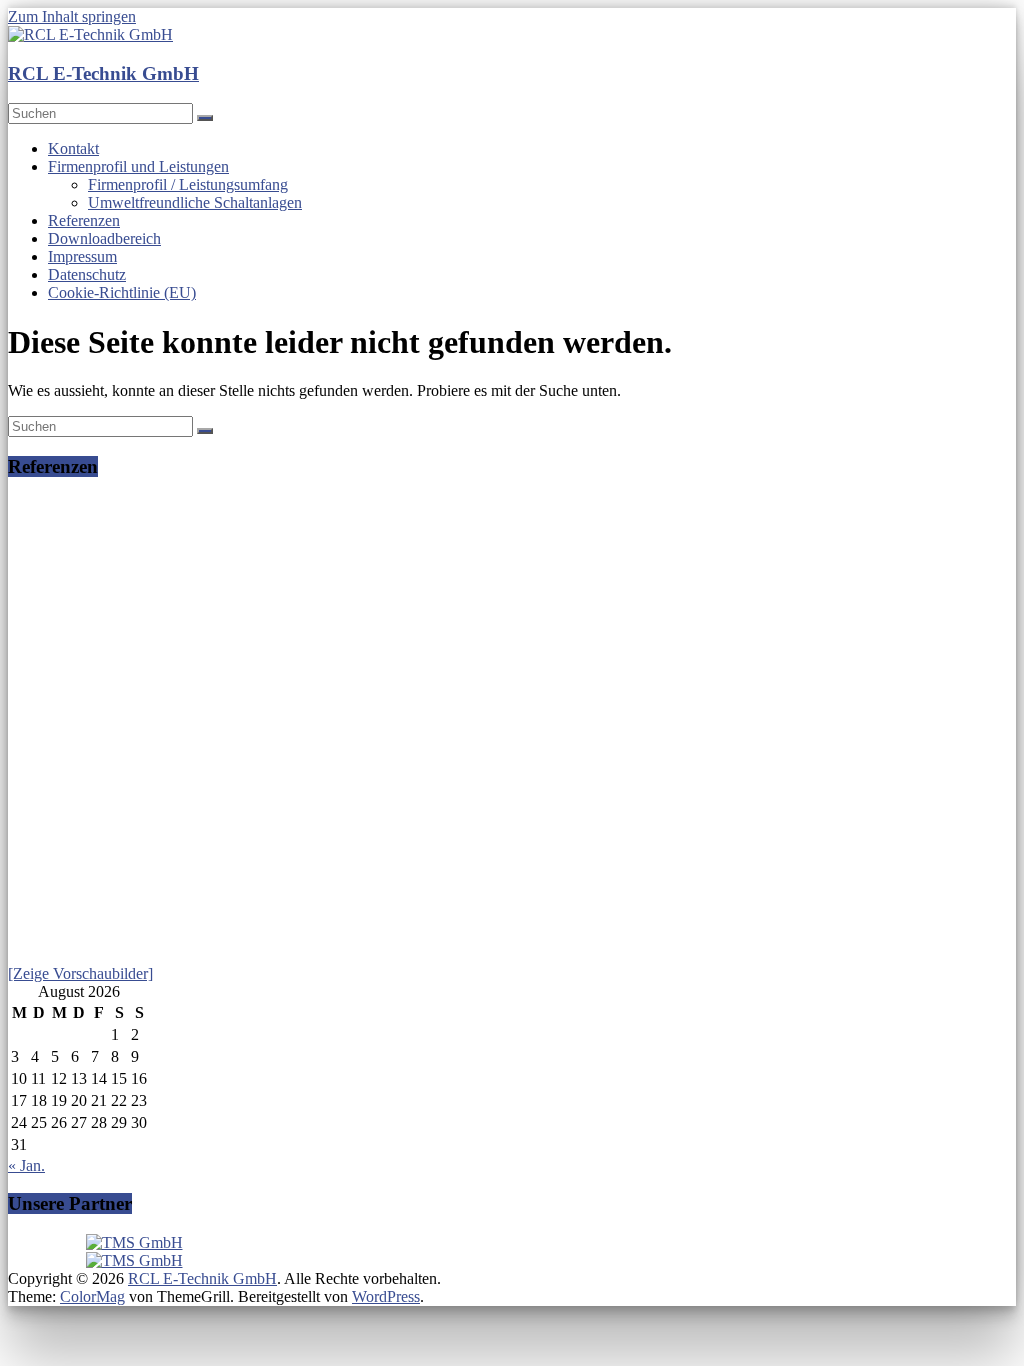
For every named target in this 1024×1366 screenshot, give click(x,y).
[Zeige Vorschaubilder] (80, 973)
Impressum (82, 256)
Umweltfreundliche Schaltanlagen (195, 202)
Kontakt (73, 148)
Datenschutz (87, 274)
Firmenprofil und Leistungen (138, 166)
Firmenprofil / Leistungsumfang (188, 184)
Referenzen (84, 220)
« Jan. (26, 1165)
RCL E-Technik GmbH (103, 73)
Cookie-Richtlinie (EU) (122, 292)
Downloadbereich (104, 238)
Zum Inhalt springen (72, 16)
